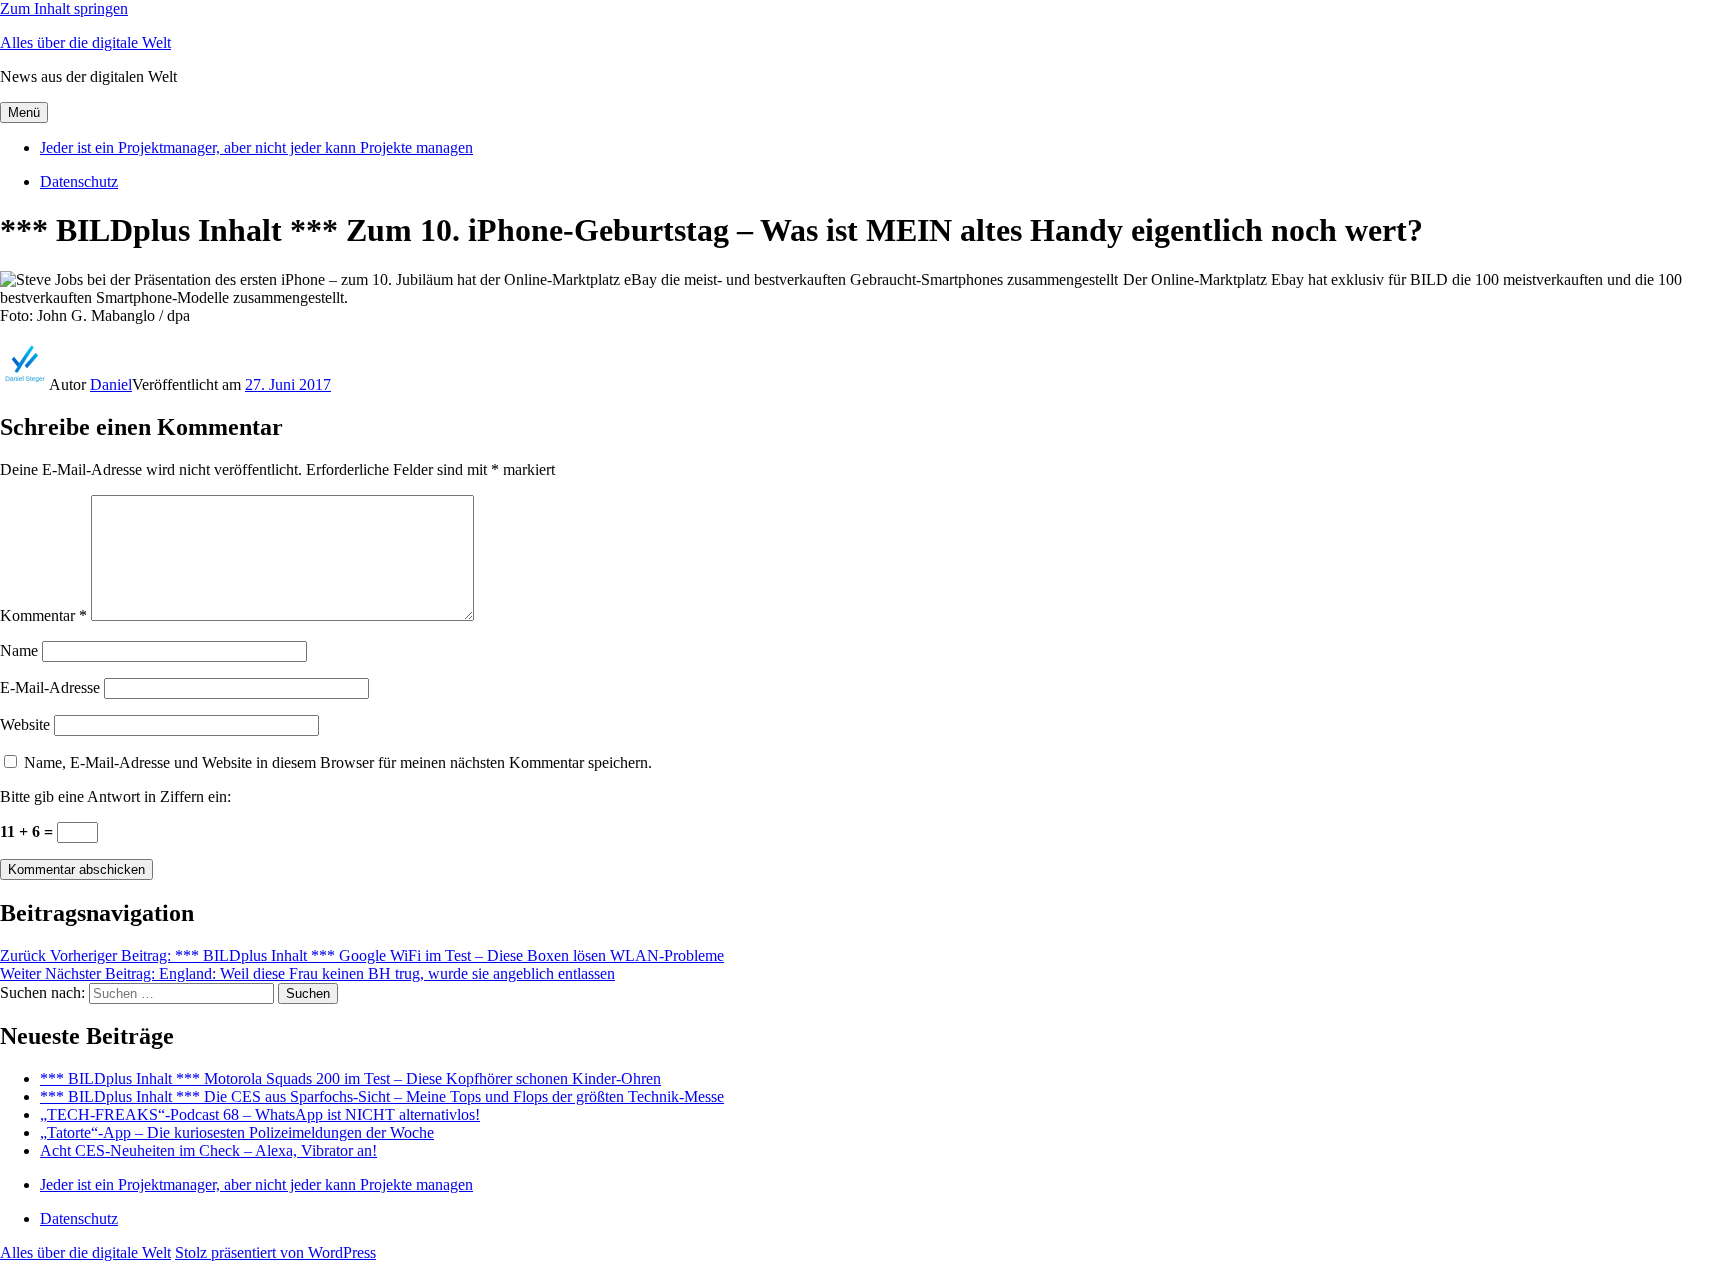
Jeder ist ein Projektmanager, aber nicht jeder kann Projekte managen (256, 147)
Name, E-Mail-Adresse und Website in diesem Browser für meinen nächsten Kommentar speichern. (338, 762)
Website (25, 724)
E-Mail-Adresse (50, 687)
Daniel (111, 384)
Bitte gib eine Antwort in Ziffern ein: (115, 796)
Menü (24, 112)
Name (19, 650)
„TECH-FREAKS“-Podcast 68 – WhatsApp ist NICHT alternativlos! (260, 1114)
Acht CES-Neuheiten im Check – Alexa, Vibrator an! (208, 1150)
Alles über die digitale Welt (85, 42)
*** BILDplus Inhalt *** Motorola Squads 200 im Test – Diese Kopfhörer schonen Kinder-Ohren (350, 1078)
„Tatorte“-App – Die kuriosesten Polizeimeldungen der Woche (237, 1132)
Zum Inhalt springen (64, 8)
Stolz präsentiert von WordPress (275, 1252)
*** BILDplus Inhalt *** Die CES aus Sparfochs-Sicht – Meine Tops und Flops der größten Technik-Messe (382, 1096)
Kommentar (43, 615)
